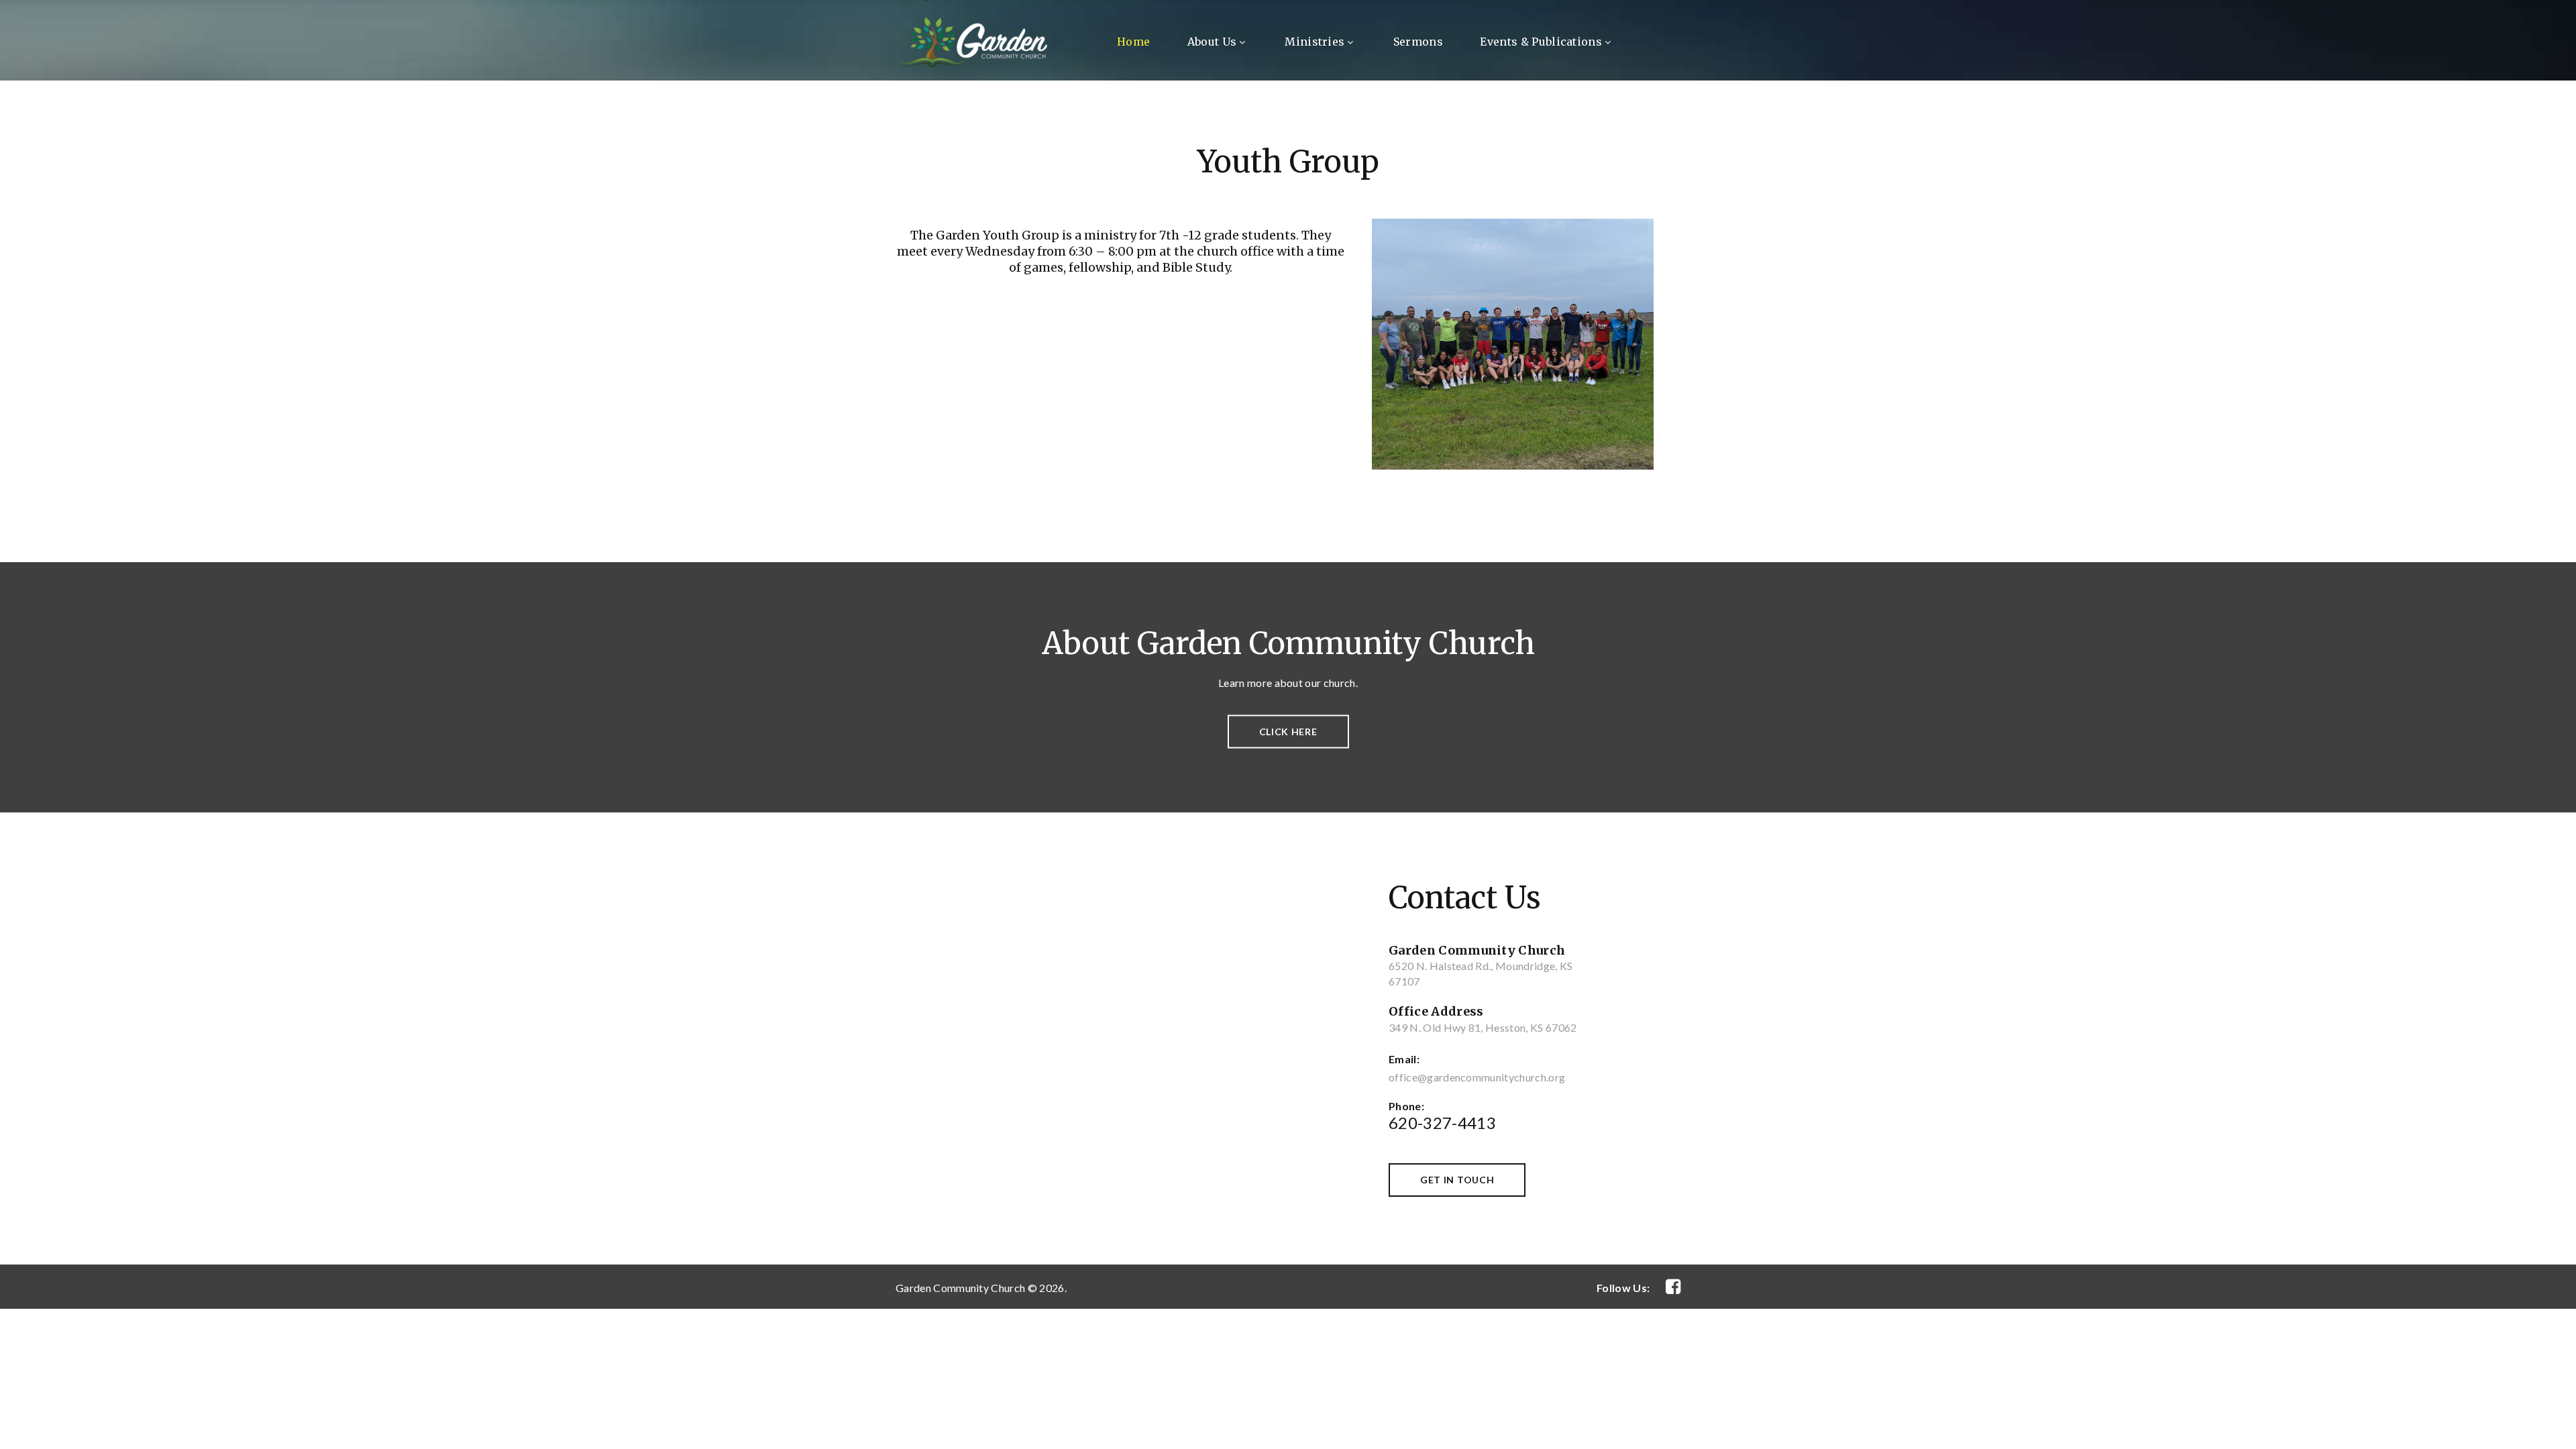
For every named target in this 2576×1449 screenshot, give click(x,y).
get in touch (1457, 1180)
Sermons (1418, 42)
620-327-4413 (1442, 1123)
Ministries (1314, 42)
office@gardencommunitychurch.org (1477, 1077)
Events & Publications (1541, 42)
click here (1288, 732)
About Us (1212, 42)
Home (1133, 42)
